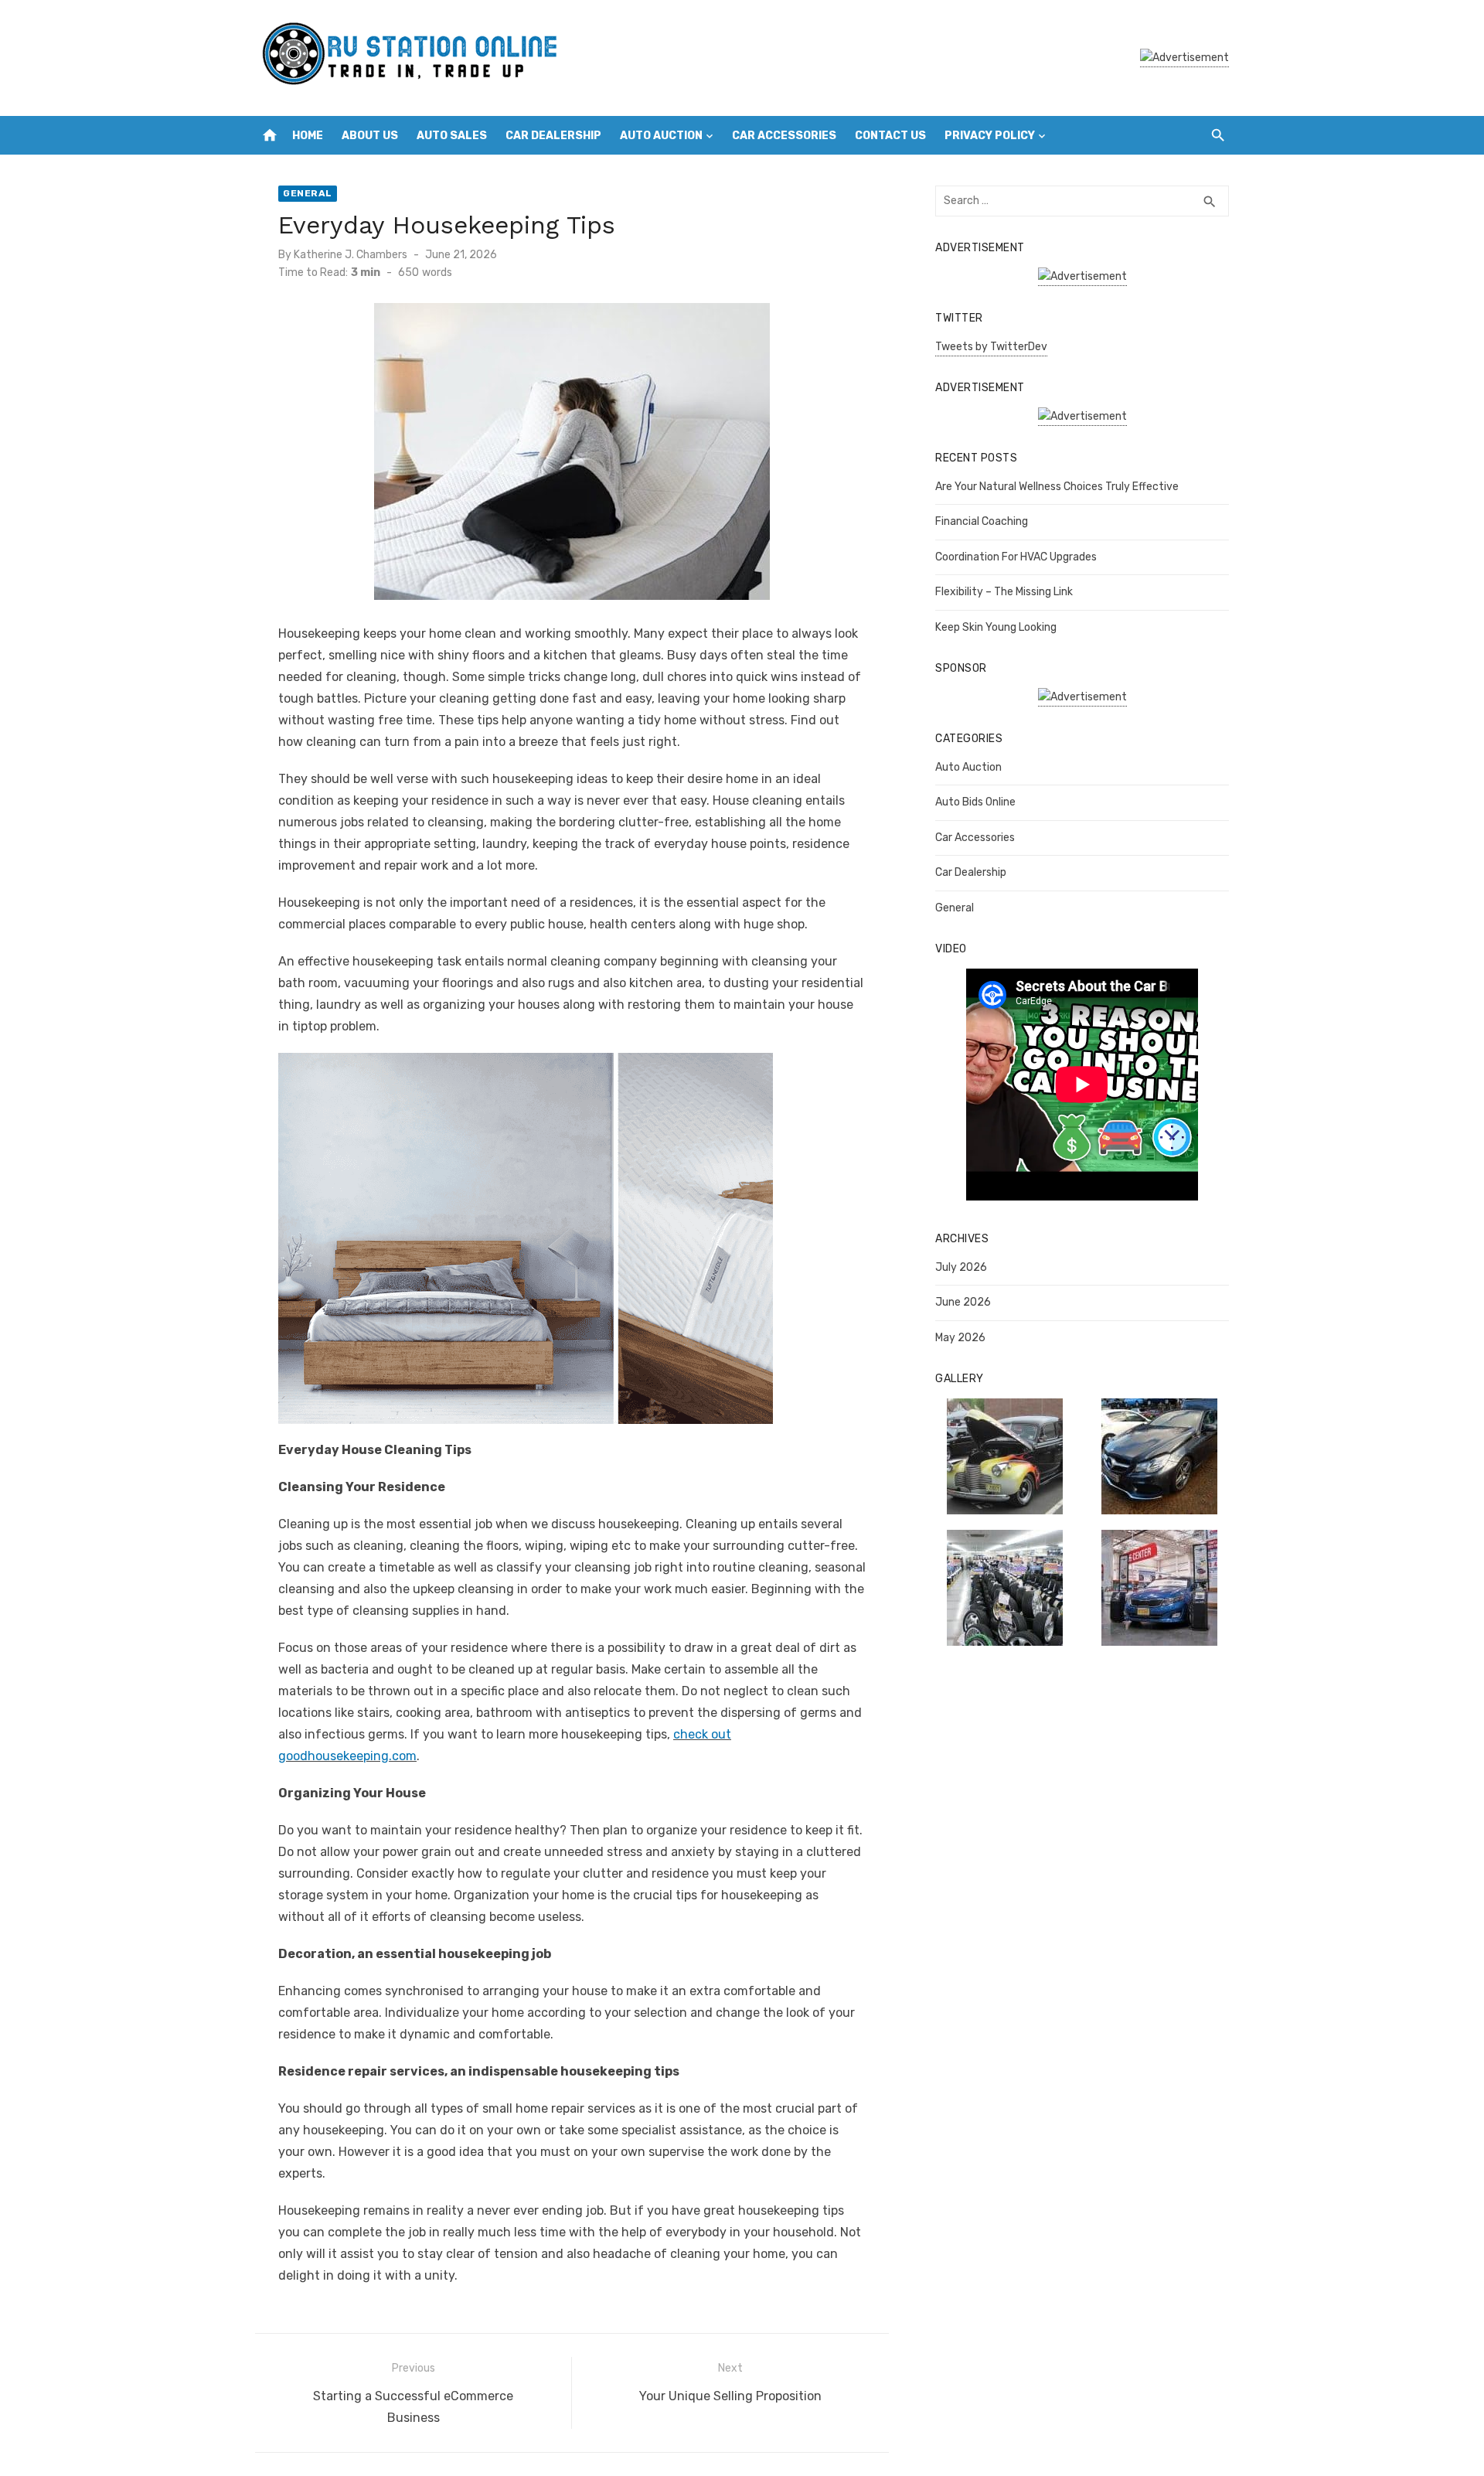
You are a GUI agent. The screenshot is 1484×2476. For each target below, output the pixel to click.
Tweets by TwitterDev (991, 347)
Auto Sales (452, 136)
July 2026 (961, 1267)
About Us (370, 136)
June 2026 (963, 1302)
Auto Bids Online (975, 802)
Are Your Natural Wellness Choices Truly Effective (1057, 487)
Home (308, 136)
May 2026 (960, 1338)
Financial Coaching (982, 521)
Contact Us (890, 136)
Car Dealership (553, 136)
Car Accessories (784, 136)
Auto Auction (661, 136)
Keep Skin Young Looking (996, 627)
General (308, 193)
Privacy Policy (990, 136)
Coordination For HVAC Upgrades (1016, 557)
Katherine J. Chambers (351, 255)
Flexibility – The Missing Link (1004, 592)
